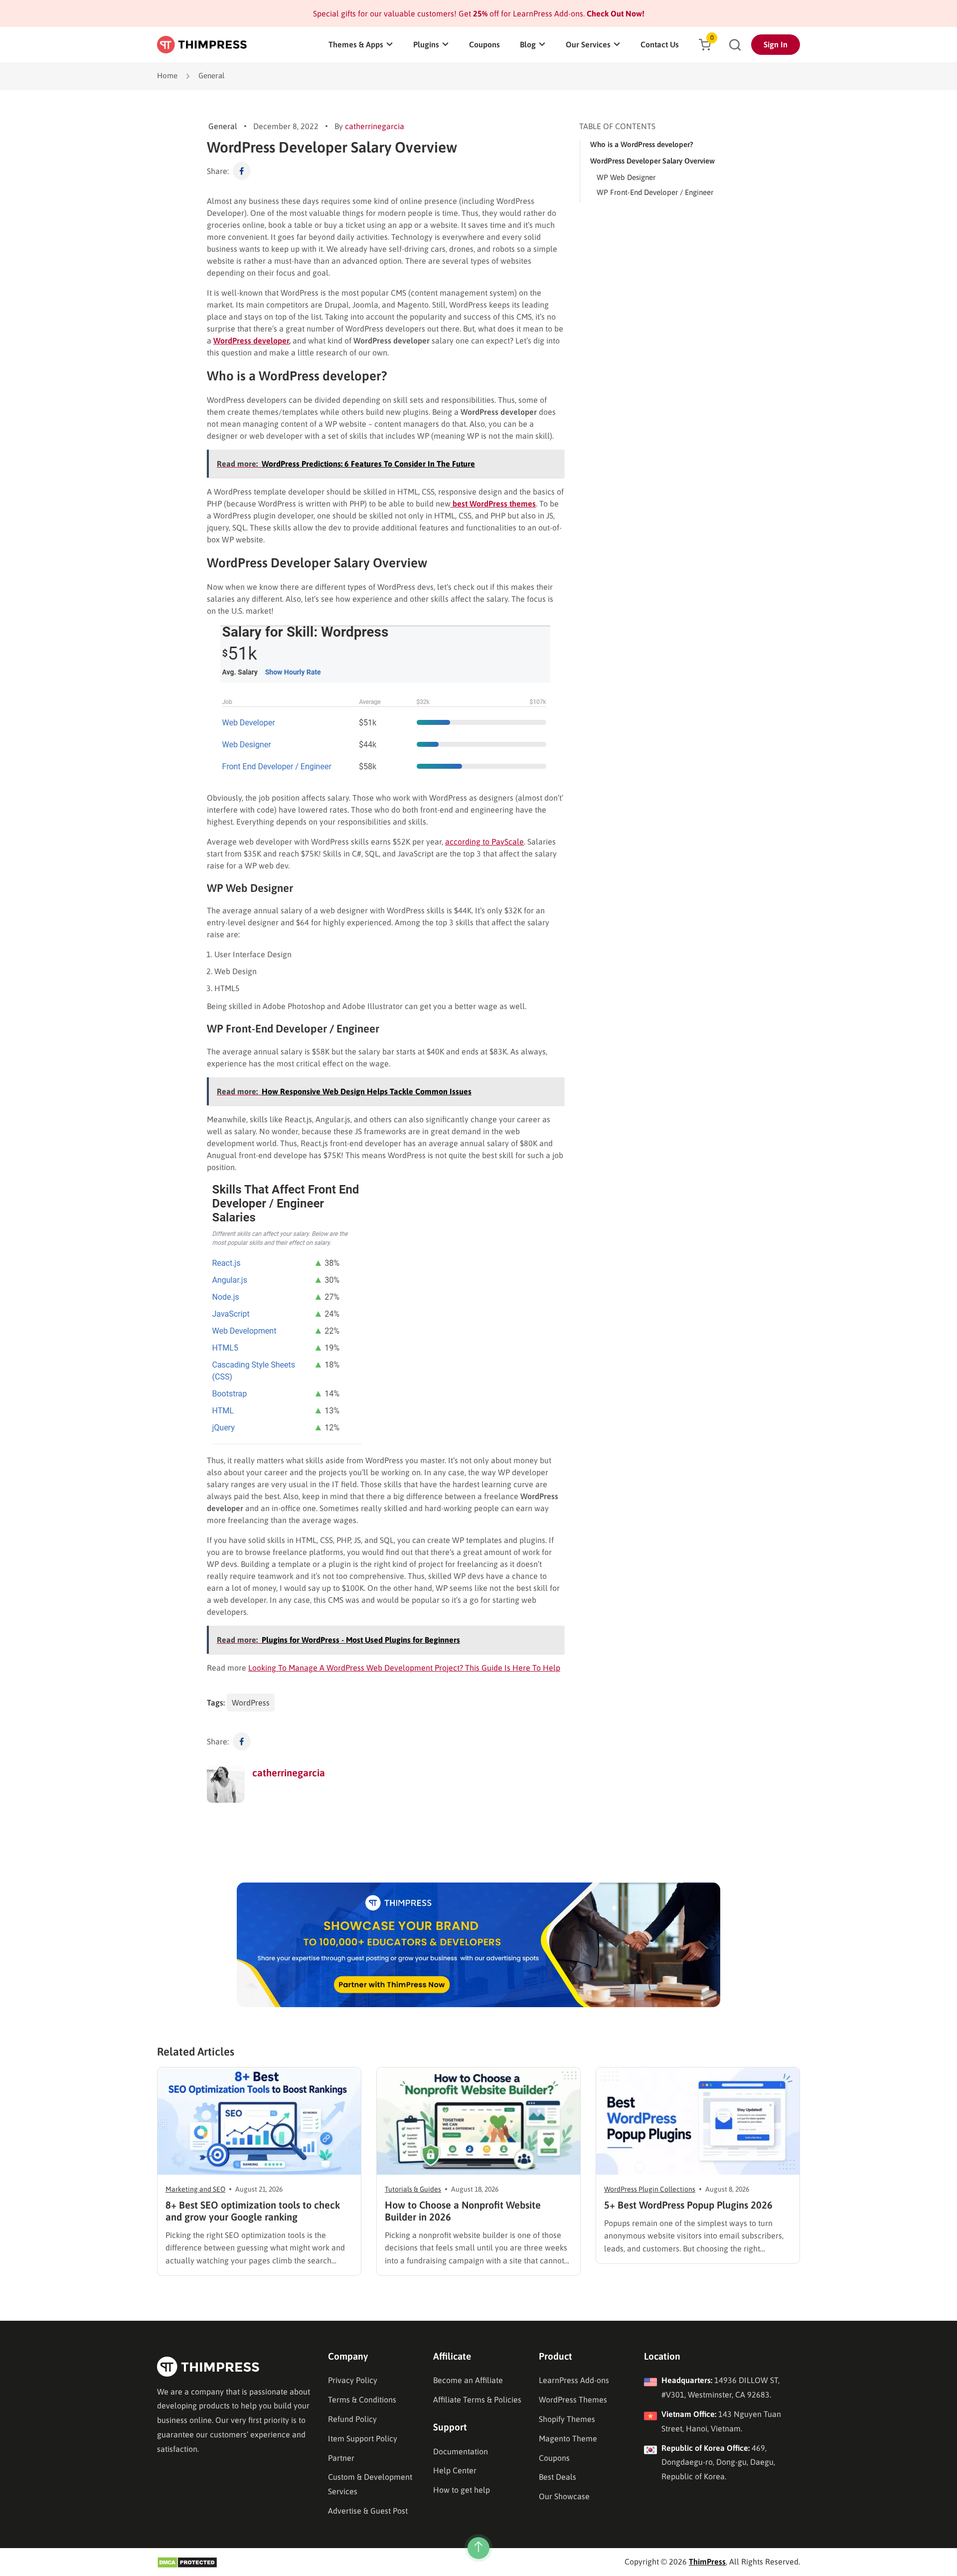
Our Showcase (564, 2496)
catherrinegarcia (375, 126)
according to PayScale (484, 842)
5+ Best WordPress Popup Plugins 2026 (688, 2205)
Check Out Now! (615, 13)
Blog (528, 44)
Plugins (426, 44)
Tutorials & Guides (413, 2189)
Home (167, 76)
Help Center (455, 2470)
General (212, 76)
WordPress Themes (573, 2400)
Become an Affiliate (468, 2380)
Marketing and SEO (195, 2189)
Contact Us (660, 44)
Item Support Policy (363, 2438)
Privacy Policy (353, 2380)
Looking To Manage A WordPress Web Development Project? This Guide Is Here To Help (404, 1668)
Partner (341, 2458)
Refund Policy (352, 2419)
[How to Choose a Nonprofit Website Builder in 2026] (478, 2121)
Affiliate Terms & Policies (477, 2400)
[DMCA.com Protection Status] (187, 2562)
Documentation (461, 2451)
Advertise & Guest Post (368, 2511)
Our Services (588, 44)
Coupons (484, 44)
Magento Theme (568, 2438)
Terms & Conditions (362, 2400)
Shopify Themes (567, 2419)
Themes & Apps (356, 44)
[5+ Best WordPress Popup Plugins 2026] (698, 2121)
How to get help (462, 2490)
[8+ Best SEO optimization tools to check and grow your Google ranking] (259, 2121)
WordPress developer (251, 341)
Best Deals (558, 2477)
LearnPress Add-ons (574, 2380)
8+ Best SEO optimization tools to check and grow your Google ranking (253, 2211)
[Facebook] (242, 171)
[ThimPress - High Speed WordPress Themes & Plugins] (202, 45)
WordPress (251, 1703)
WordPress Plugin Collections (650, 2189)
